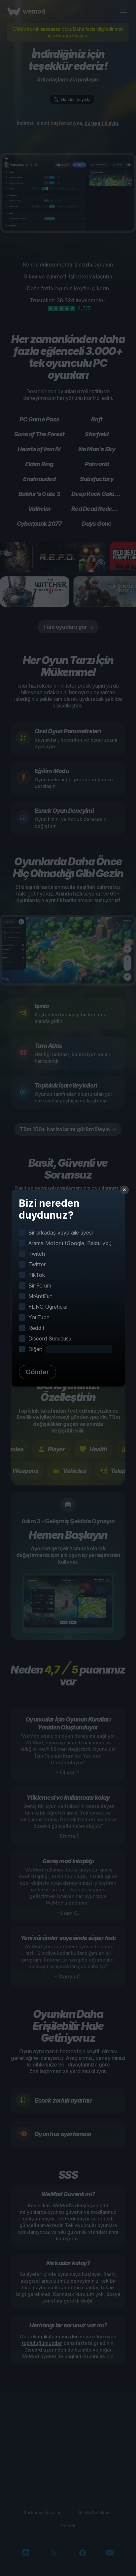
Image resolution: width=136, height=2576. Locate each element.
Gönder (37, 1372)
